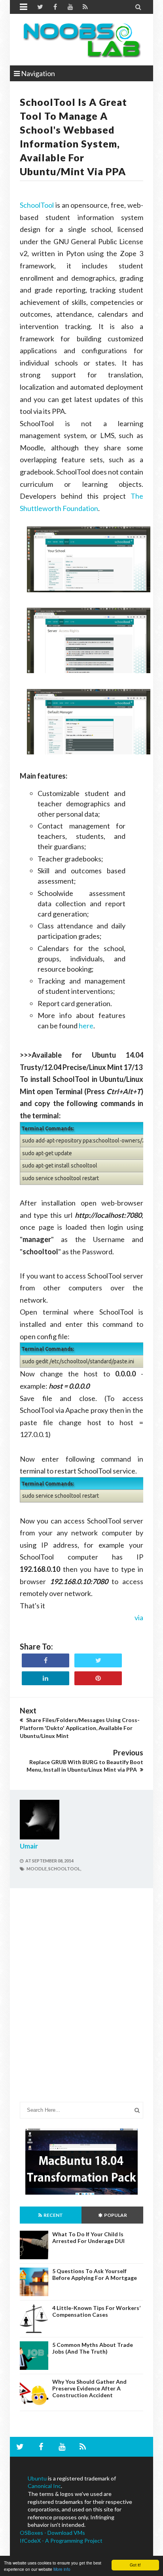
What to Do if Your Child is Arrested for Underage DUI (88, 2237)
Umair (29, 1846)
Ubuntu (37, 2478)
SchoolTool (37, 205)
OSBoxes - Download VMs (52, 2533)
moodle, (37, 1869)
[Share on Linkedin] (45, 1678)
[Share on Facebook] (45, 1660)
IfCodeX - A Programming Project (61, 2541)
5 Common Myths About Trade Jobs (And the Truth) (93, 2348)
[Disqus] (81, 2001)
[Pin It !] (98, 1678)
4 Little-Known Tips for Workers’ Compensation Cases (96, 2311)
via (139, 1617)
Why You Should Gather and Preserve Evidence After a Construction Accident (89, 2388)
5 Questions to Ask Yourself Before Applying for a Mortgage (95, 2274)
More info (62, 2569)
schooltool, (65, 1869)
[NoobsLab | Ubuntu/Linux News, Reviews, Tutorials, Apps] (81, 40)
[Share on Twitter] (98, 1660)
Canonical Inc (44, 2486)
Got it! (135, 2565)
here (86, 1026)
